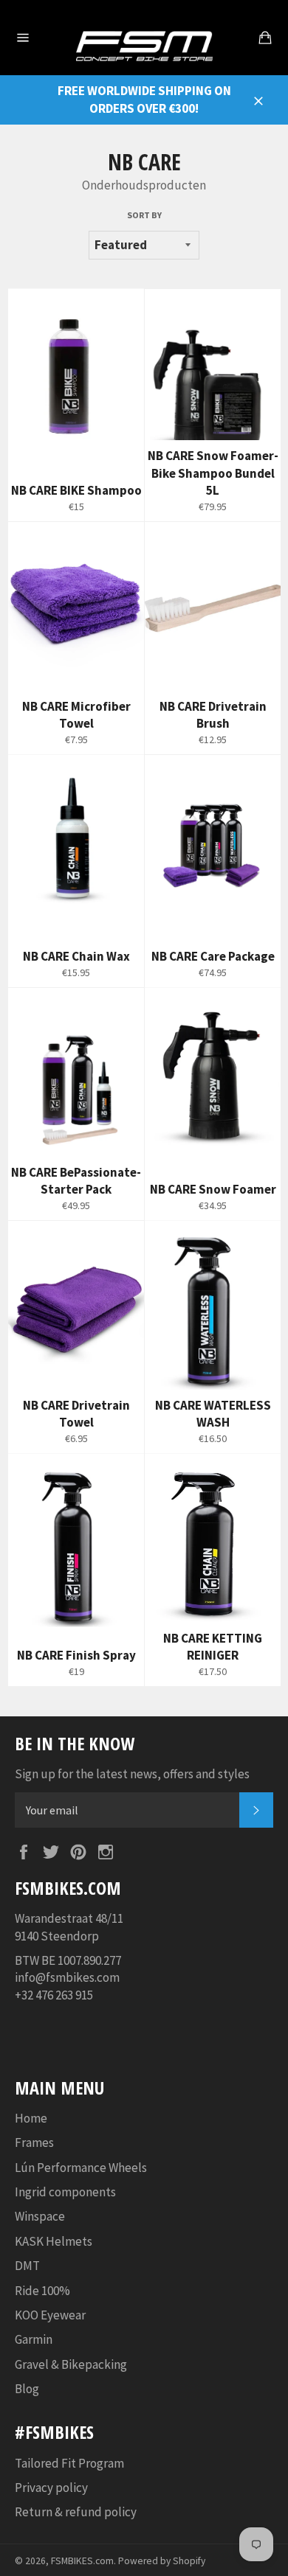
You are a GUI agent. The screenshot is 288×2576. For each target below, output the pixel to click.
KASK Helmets (54, 2241)
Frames (34, 2142)
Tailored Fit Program (69, 2463)
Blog (27, 2389)
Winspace (40, 2216)
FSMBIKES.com (82, 2561)
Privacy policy (51, 2488)
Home (31, 2118)
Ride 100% (42, 2291)
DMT (27, 2266)
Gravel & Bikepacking (71, 2364)
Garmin (34, 2339)
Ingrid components (65, 2192)
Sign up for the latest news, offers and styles (132, 1774)
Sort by (144, 215)
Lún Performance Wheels (81, 2168)
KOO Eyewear (50, 2315)
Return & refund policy (76, 2512)
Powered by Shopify (162, 2561)
